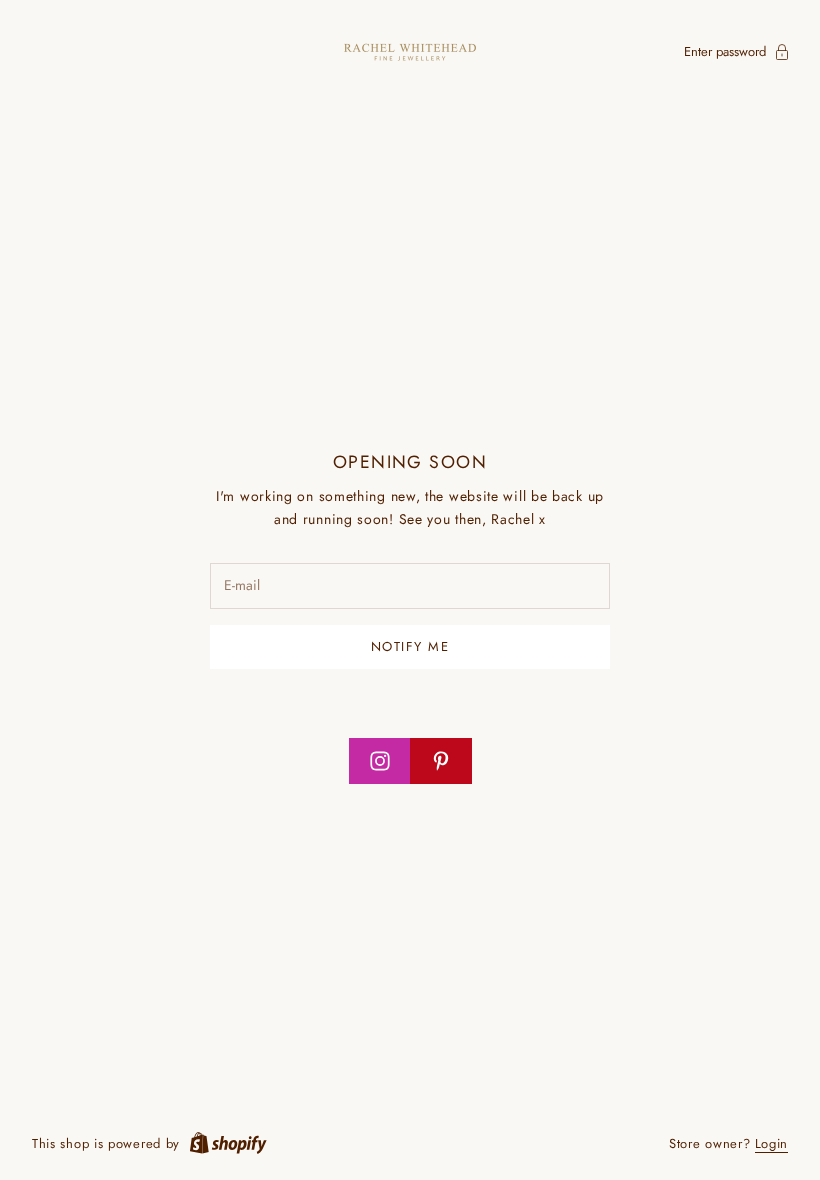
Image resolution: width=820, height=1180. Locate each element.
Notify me (410, 646)
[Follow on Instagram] (380, 761)
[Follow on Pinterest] (441, 761)
